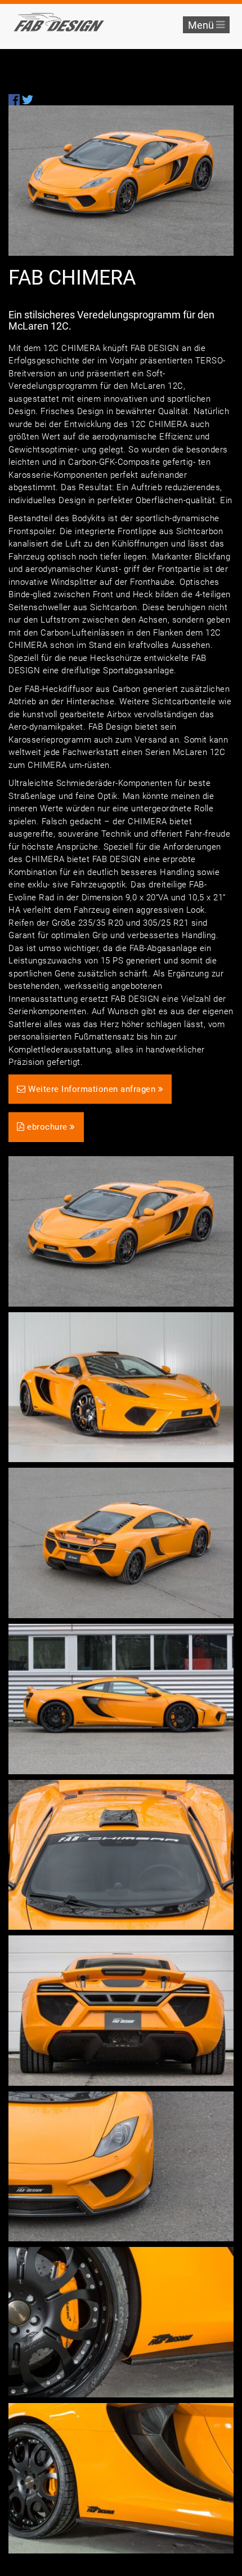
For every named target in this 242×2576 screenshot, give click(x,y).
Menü (202, 25)
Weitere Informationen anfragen (92, 1089)
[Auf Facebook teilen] (14, 99)
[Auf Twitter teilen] (28, 99)
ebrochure (48, 1127)
